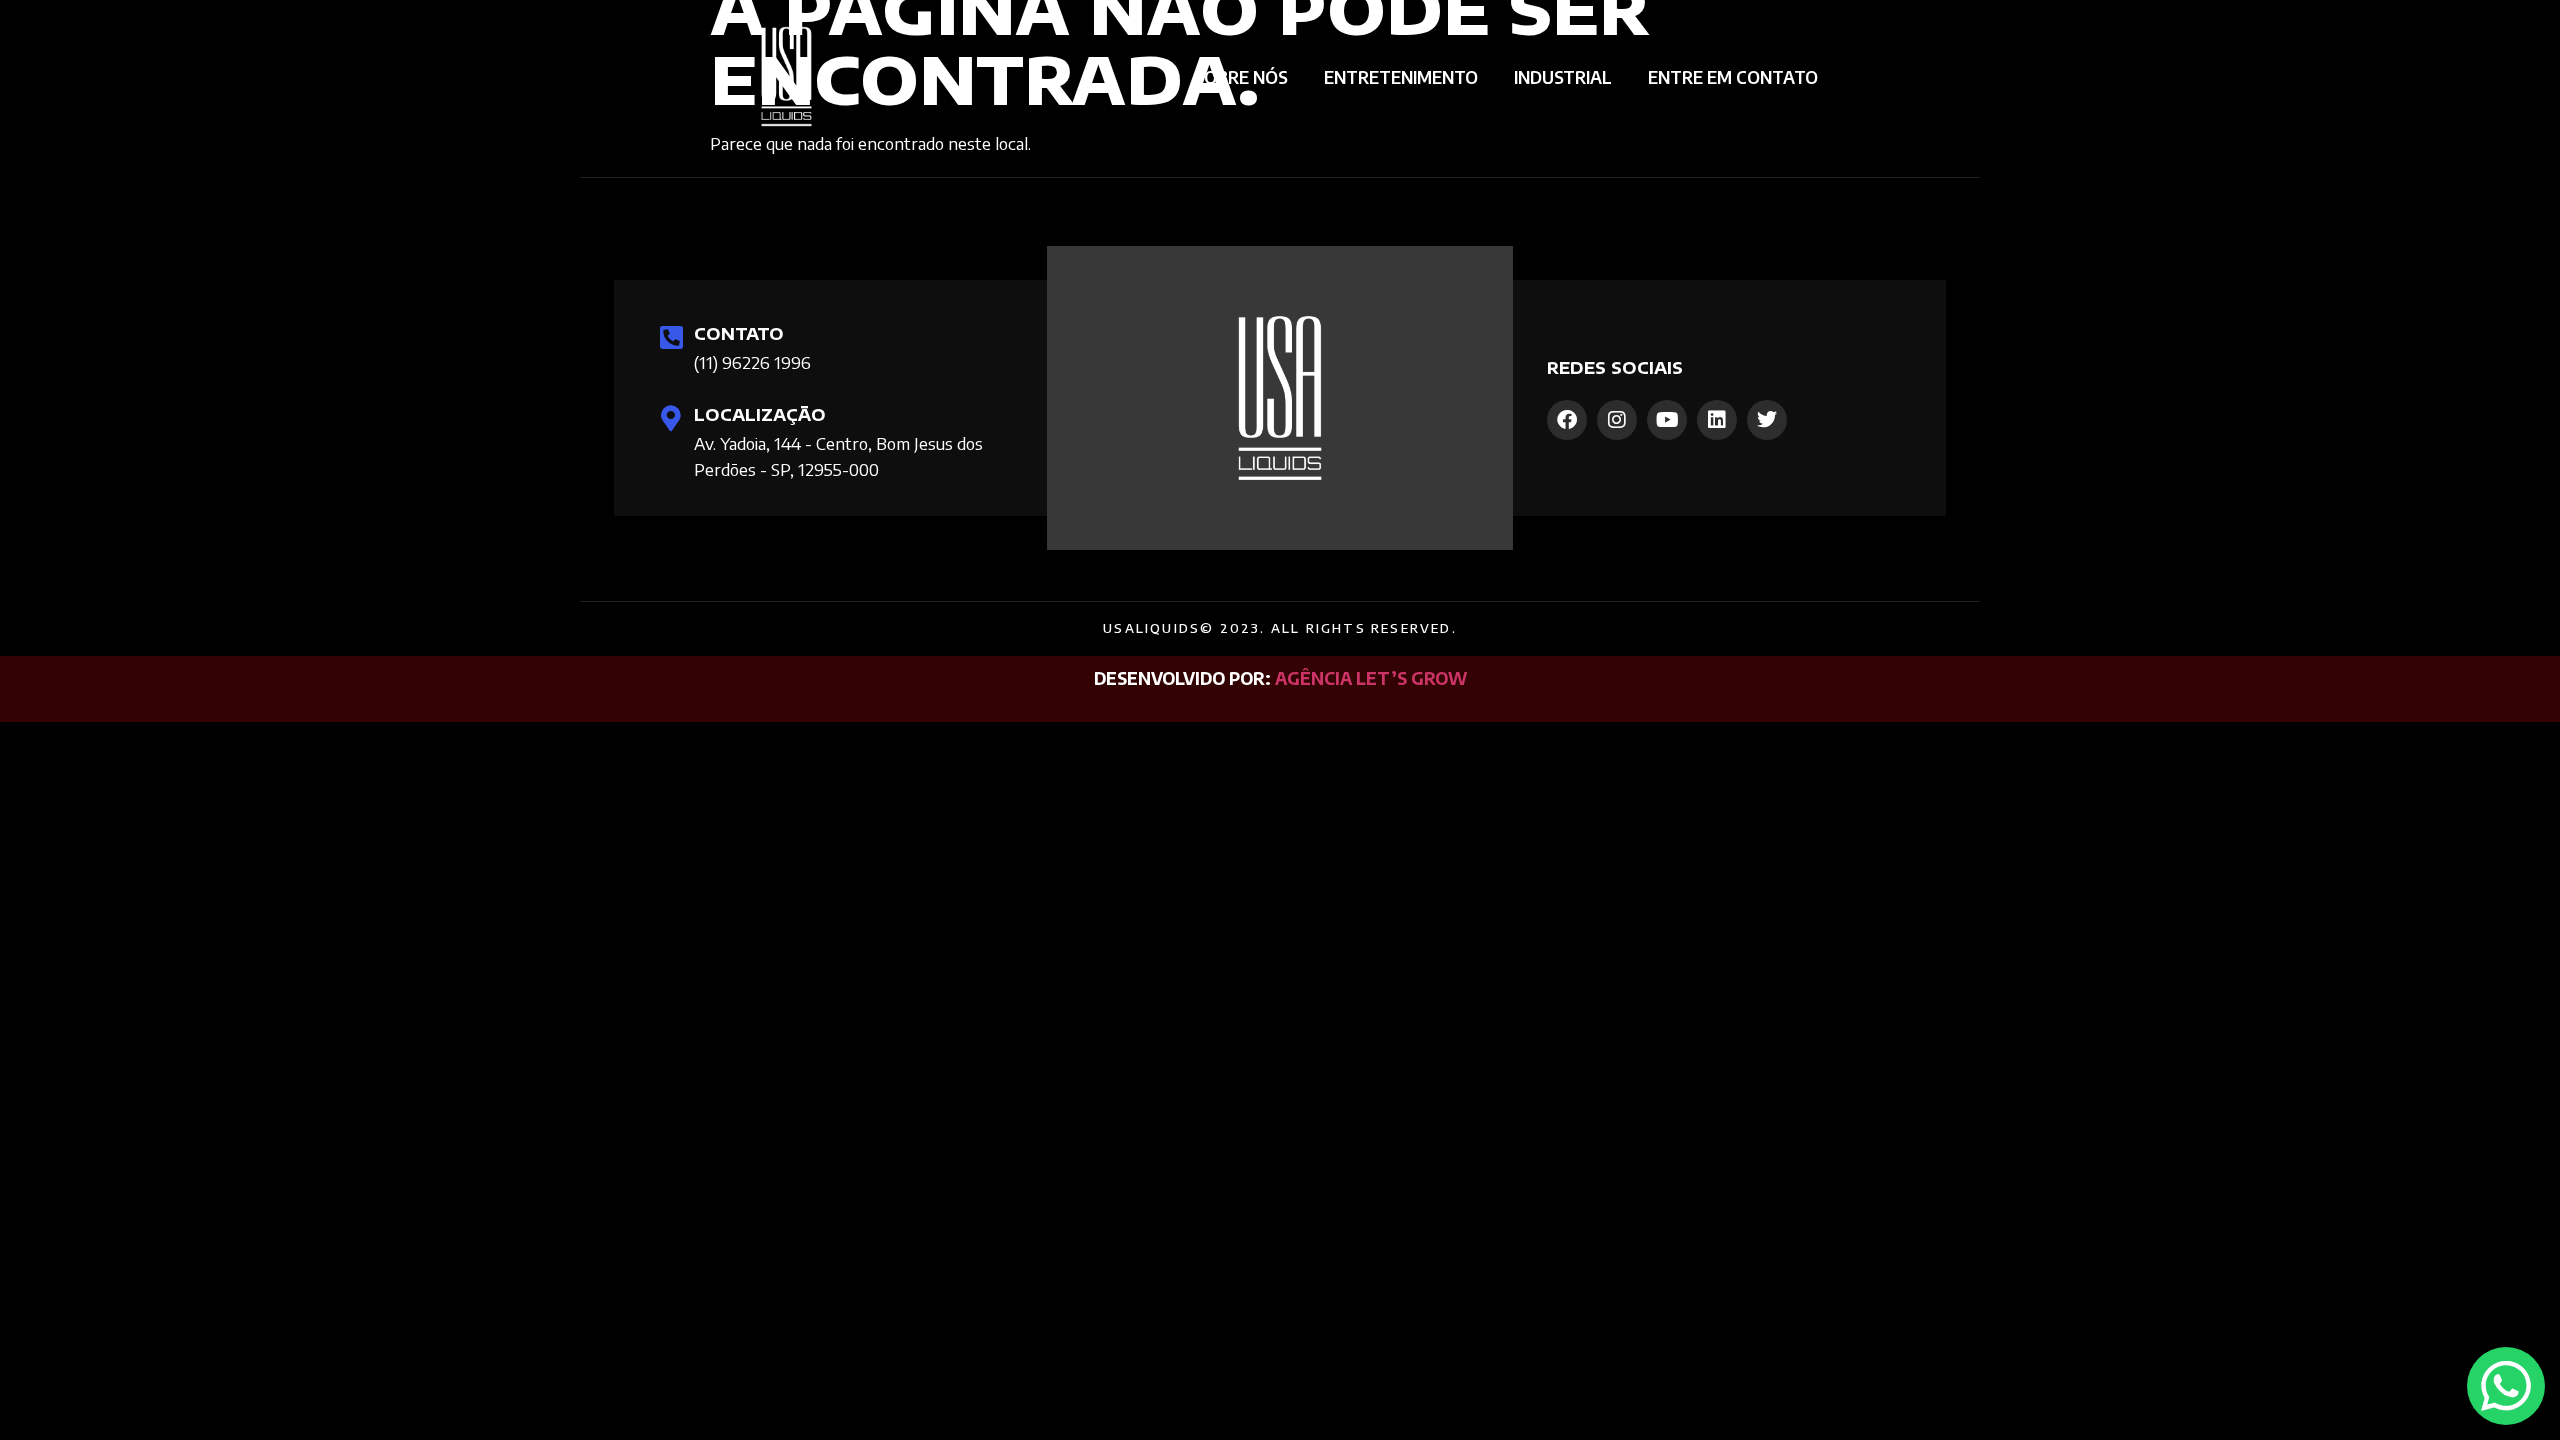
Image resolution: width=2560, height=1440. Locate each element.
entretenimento (1401, 77)
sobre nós (1241, 77)
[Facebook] (1567, 420)
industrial (1563, 77)
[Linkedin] (1717, 420)
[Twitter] (1767, 420)
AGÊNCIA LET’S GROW (1371, 678)
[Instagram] (1617, 420)
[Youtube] (1667, 420)
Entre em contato (1733, 77)
